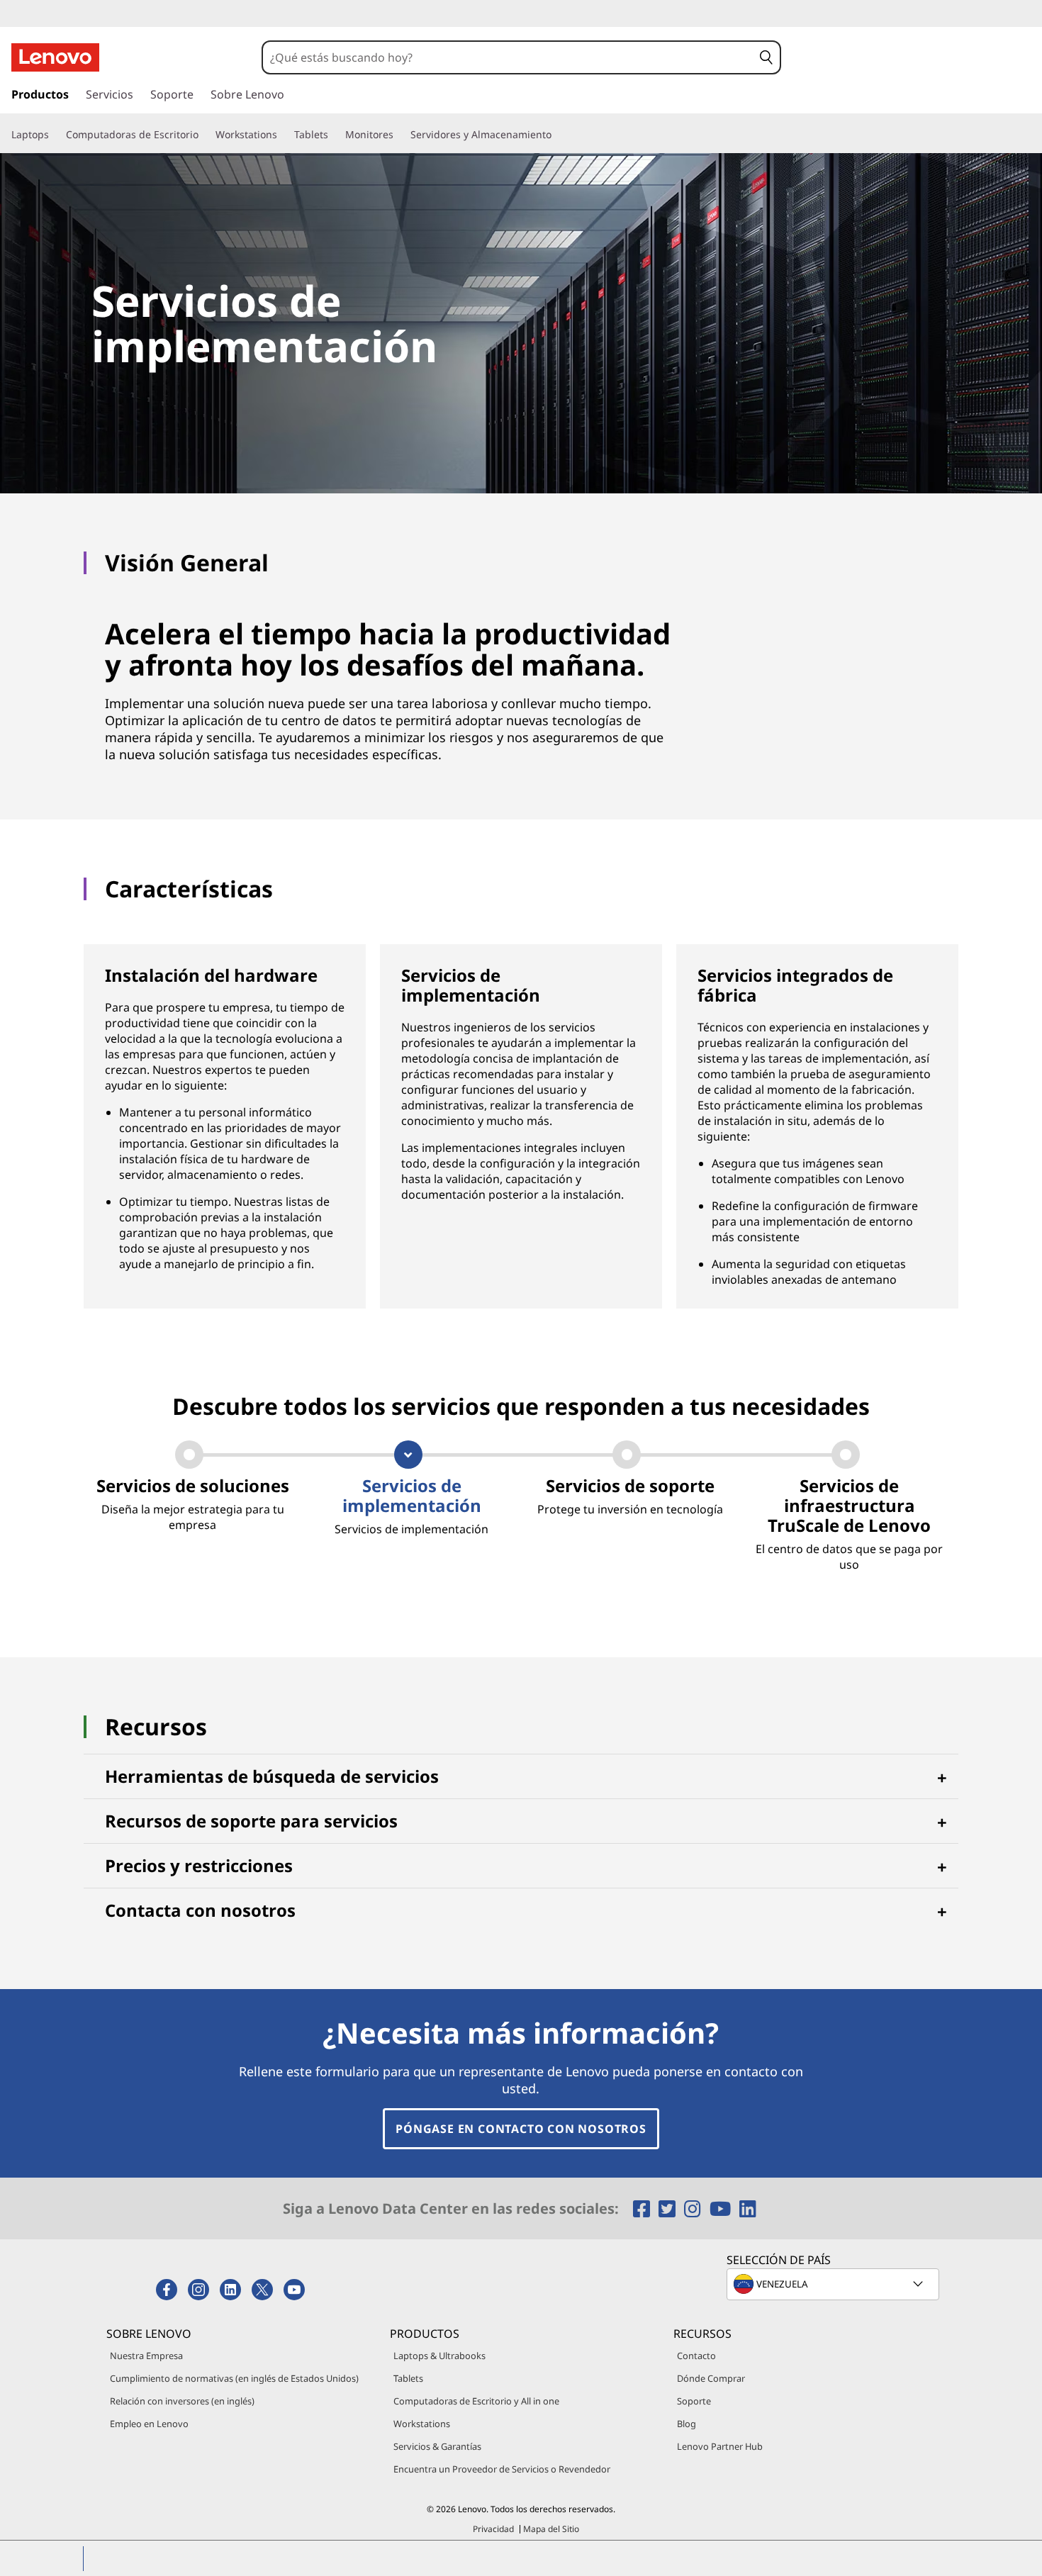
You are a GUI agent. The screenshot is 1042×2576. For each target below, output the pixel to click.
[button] (766, 57)
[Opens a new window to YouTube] (723, 2208)
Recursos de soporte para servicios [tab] (251, 1821)
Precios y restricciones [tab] (199, 1865)
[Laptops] (55, 135)
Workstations (422, 2424)
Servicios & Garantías (437, 2446)
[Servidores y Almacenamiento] (557, 135)
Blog (687, 2424)
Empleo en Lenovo (149, 2424)
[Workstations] (283, 135)
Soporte (694, 2401)
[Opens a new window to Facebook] (644, 2208)
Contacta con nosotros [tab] (200, 1910)
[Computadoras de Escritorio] (204, 135)
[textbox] (834, 2284)
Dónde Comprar (711, 2378)
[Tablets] (334, 135)
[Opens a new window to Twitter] (670, 2208)
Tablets (408, 2378)
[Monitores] (399, 135)
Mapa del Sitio (551, 2529)
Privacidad (493, 2529)
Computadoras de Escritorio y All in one (476, 2401)
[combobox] (508, 57)
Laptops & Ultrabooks (439, 2356)
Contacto (696, 2356)
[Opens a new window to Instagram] (695, 2208)
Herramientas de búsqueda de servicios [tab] (272, 1776)
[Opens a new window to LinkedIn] (748, 2208)
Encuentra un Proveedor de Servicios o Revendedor (502, 2469)
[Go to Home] (55, 57)
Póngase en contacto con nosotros (521, 2129)
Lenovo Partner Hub (720, 2446)
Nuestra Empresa (146, 2356)
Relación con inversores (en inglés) (182, 2401)
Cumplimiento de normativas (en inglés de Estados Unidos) (234, 2378)
